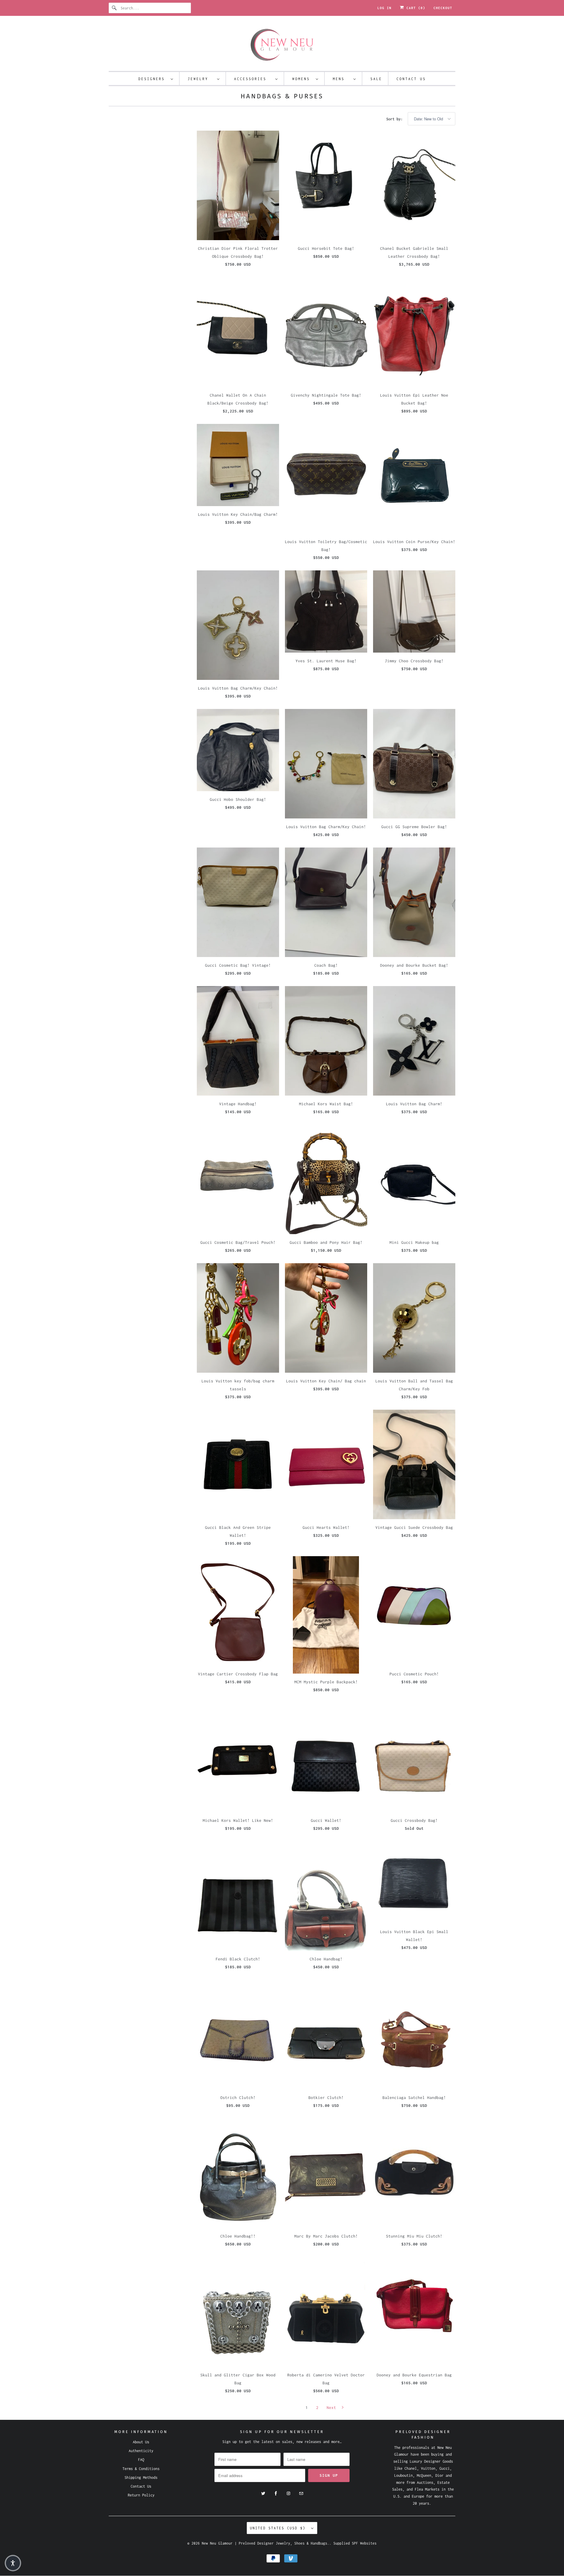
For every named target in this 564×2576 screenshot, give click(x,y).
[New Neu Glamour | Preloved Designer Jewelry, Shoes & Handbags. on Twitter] (263, 2494)
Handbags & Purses (282, 96)
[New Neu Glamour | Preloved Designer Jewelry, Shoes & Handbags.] (282, 45)
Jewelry (201, 79)
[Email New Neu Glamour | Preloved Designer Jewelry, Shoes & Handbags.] (301, 2494)
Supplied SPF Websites (355, 2543)
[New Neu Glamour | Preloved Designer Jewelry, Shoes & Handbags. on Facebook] (276, 2494)
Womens (303, 79)
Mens (342, 79)
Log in (385, 8)
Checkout (443, 8)
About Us (141, 2442)
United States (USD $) (279, 2528)
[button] (13, 2563)
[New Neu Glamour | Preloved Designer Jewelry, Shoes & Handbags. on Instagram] (288, 2494)
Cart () (415, 8)
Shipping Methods (141, 2478)
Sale (376, 79)
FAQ (141, 2460)
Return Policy (141, 2495)
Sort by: (396, 119)
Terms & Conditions (141, 2469)
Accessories (253, 79)
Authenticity (141, 2451)
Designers (153, 79)
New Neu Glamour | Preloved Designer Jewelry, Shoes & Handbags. (266, 2543)
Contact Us (411, 79)
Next (333, 2407)
